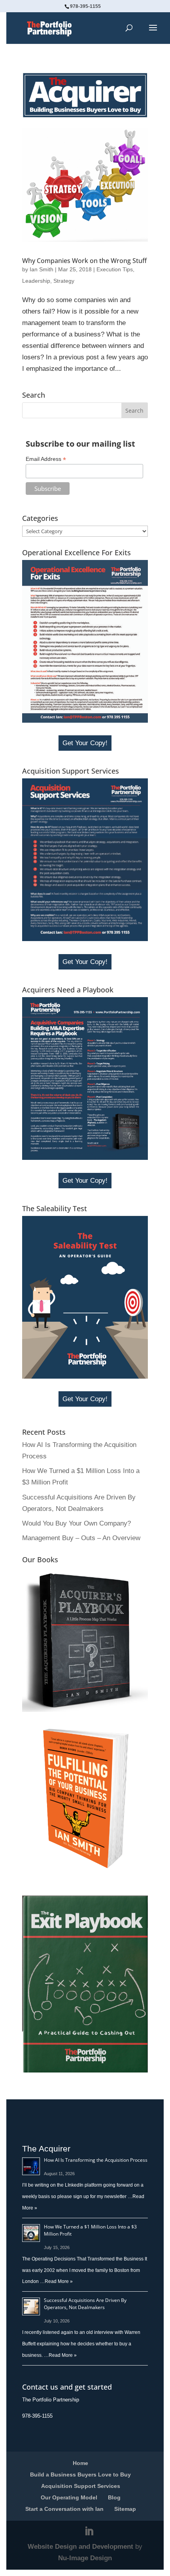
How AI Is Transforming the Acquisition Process (96, 2160)
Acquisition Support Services (81, 2486)
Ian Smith (42, 269)
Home (80, 2463)
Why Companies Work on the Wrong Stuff (84, 261)
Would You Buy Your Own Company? (76, 1523)
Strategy (64, 281)
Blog (114, 2497)
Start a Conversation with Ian (64, 2509)
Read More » (59, 2281)
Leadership (36, 281)
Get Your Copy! (85, 743)
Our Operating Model (69, 2497)
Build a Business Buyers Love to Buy (80, 2475)
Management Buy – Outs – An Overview (81, 1538)
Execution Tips (115, 269)
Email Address (46, 459)
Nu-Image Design (85, 2558)
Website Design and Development (80, 2547)
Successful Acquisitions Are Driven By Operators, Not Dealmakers (85, 2304)
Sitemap (125, 2509)
